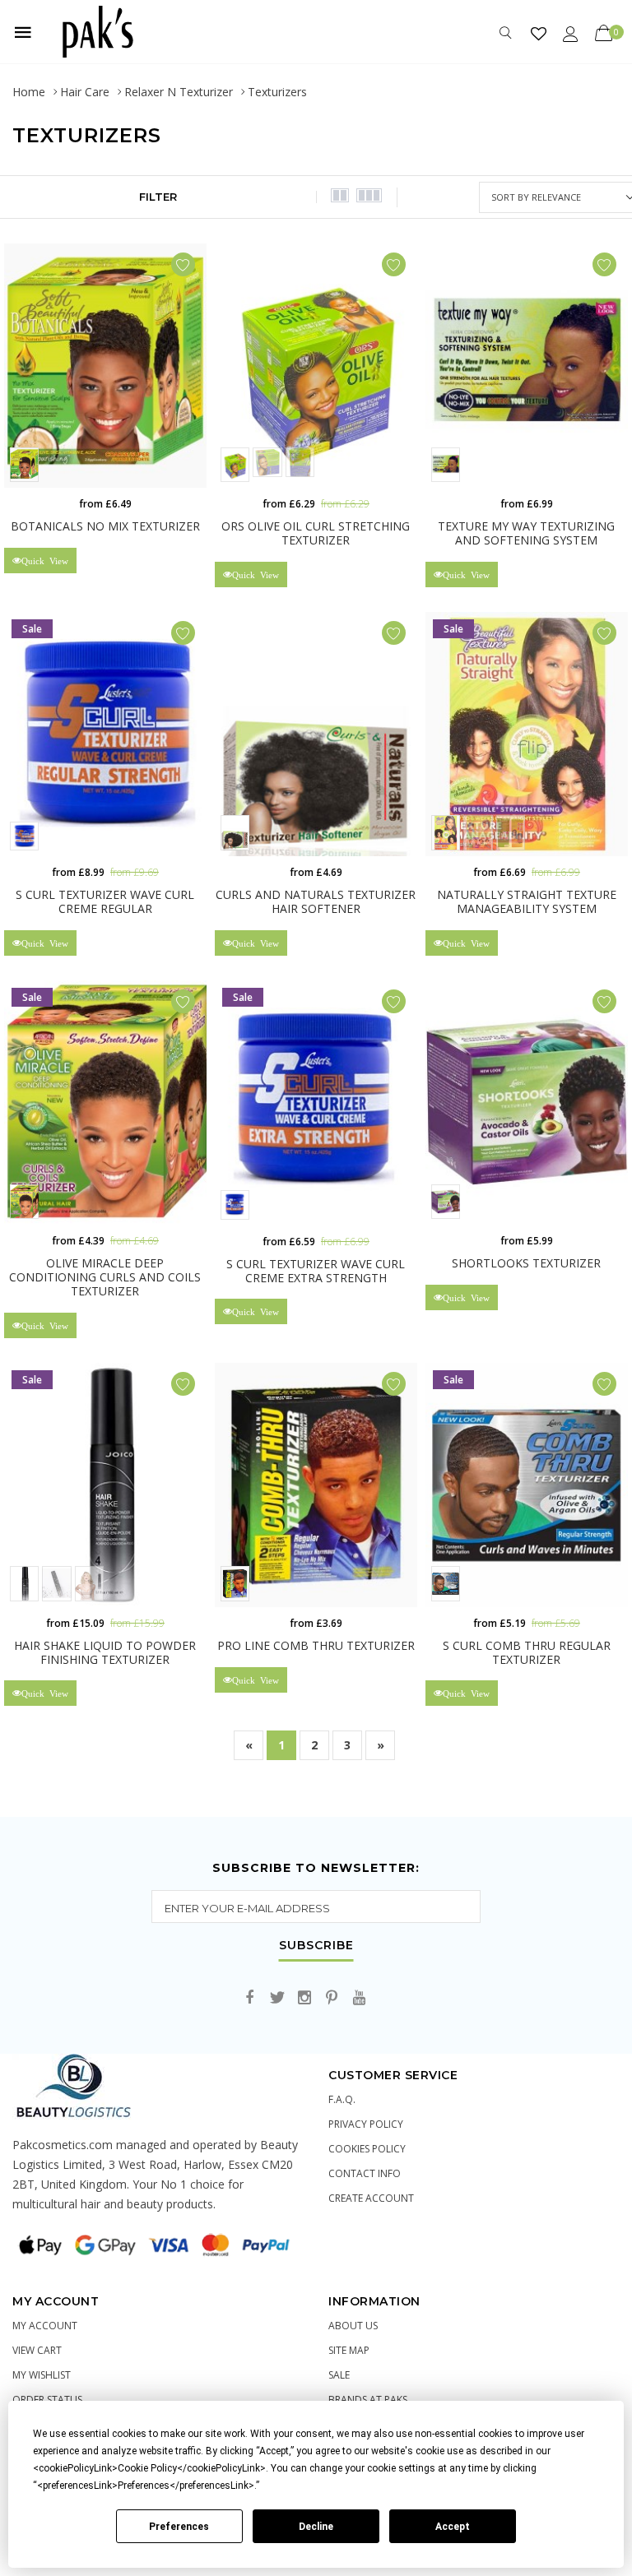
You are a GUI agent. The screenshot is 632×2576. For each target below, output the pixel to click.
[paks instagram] (304, 1998)
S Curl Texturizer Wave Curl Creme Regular (105, 901)
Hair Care (85, 92)
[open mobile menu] (23, 32)
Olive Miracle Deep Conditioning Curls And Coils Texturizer (105, 1277)
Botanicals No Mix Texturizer (105, 526)
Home (29, 92)
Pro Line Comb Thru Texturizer (316, 1645)
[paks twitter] (277, 1998)
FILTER (158, 197)
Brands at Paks (368, 2400)
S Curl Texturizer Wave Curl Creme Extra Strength (316, 1271)
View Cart (37, 2350)
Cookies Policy (367, 2149)
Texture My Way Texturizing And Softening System (526, 533)
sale (339, 2375)
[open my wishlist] (539, 33)
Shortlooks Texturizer (526, 1263)
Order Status (47, 2400)
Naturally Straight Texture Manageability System (527, 901)
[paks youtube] (359, 1998)
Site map (349, 2350)
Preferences (179, 2527)
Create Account (371, 2198)
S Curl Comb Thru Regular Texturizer (527, 1652)
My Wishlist (42, 2375)
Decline (316, 2527)
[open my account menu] (571, 33)
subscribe (316, 1946)
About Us (353, 2326)
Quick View (45, 561)
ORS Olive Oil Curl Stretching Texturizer (316, 533)
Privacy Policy (366, 2124)
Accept (453, 2527)
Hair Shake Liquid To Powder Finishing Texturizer (105, 1652)
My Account (45, 2326)
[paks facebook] (250, 1998)
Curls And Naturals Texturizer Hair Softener (316, 901)
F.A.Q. (342, 2099)
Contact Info (365, 2173)
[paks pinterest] (332, 1998)
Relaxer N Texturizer (179, 92)
